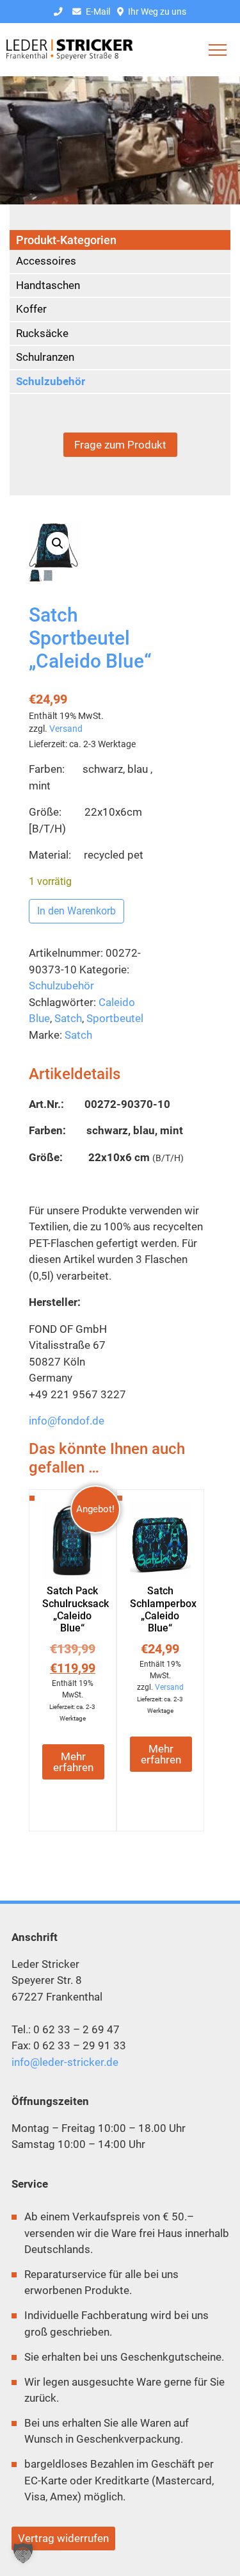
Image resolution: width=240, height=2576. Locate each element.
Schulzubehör (61, 986)
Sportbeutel (115, 1018)
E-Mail (97, 12)
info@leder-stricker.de (65, 2062)
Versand (66, 729)
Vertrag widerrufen (63, 2538)
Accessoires (46, 261)
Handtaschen (48, 285)
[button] (58, 543)
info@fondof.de (67, 1421)
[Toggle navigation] (218, 50)
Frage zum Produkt (120, 445)
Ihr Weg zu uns (156, 12)
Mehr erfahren (73, 1762)
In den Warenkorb (76, 911)
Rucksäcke (42, 333)
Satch (68, 1018)
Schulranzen (45, 357)
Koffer (31, 309)
